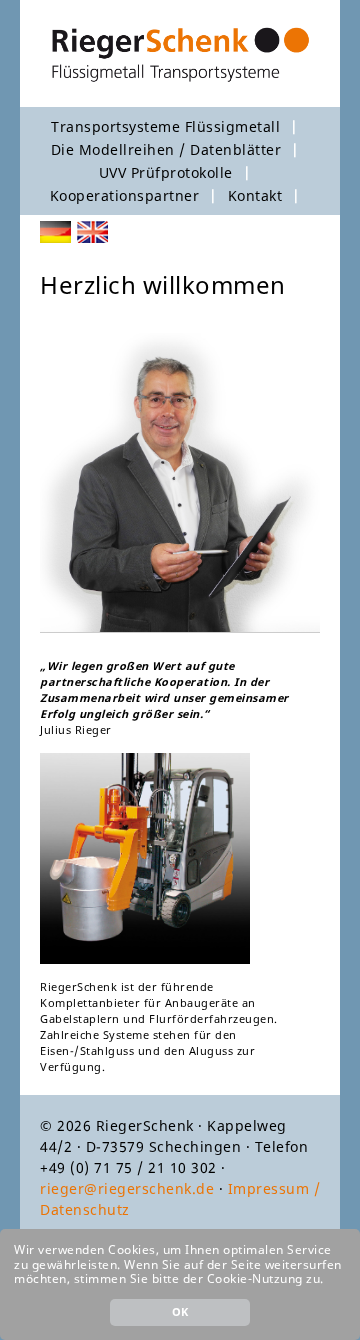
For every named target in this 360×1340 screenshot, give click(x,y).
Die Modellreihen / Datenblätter (166, 149)
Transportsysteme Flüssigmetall (165, 126)
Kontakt (255, 195)
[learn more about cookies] (329, 1280)
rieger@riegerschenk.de (127, 1188)
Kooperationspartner (125, 195)
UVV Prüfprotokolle (166, 172)
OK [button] (180, 1311)
